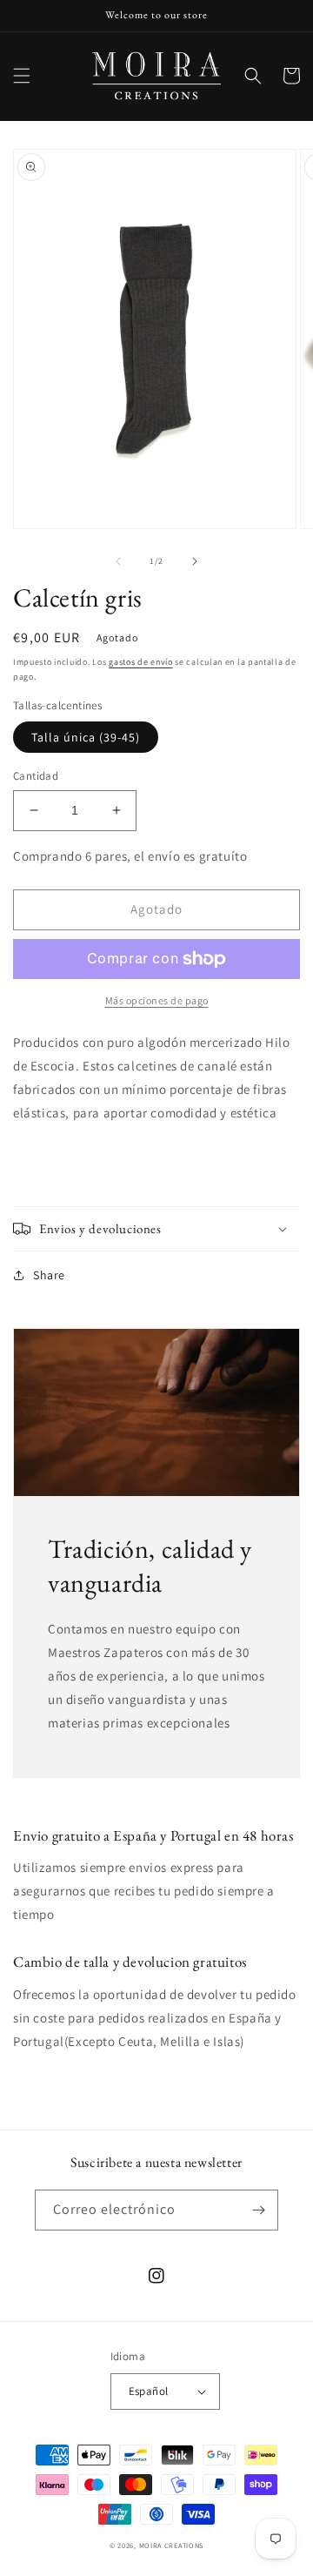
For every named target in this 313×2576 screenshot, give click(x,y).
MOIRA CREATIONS (172, 2545)
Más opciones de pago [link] (157, 1000)
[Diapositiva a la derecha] (195, 561)
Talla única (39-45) (86, 737)
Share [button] (49, 1275)
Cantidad (36, 776)
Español (149, 2391)
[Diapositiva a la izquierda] (118, 561)
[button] (22, 76)
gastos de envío (141, 662)
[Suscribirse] (258, 2210)
